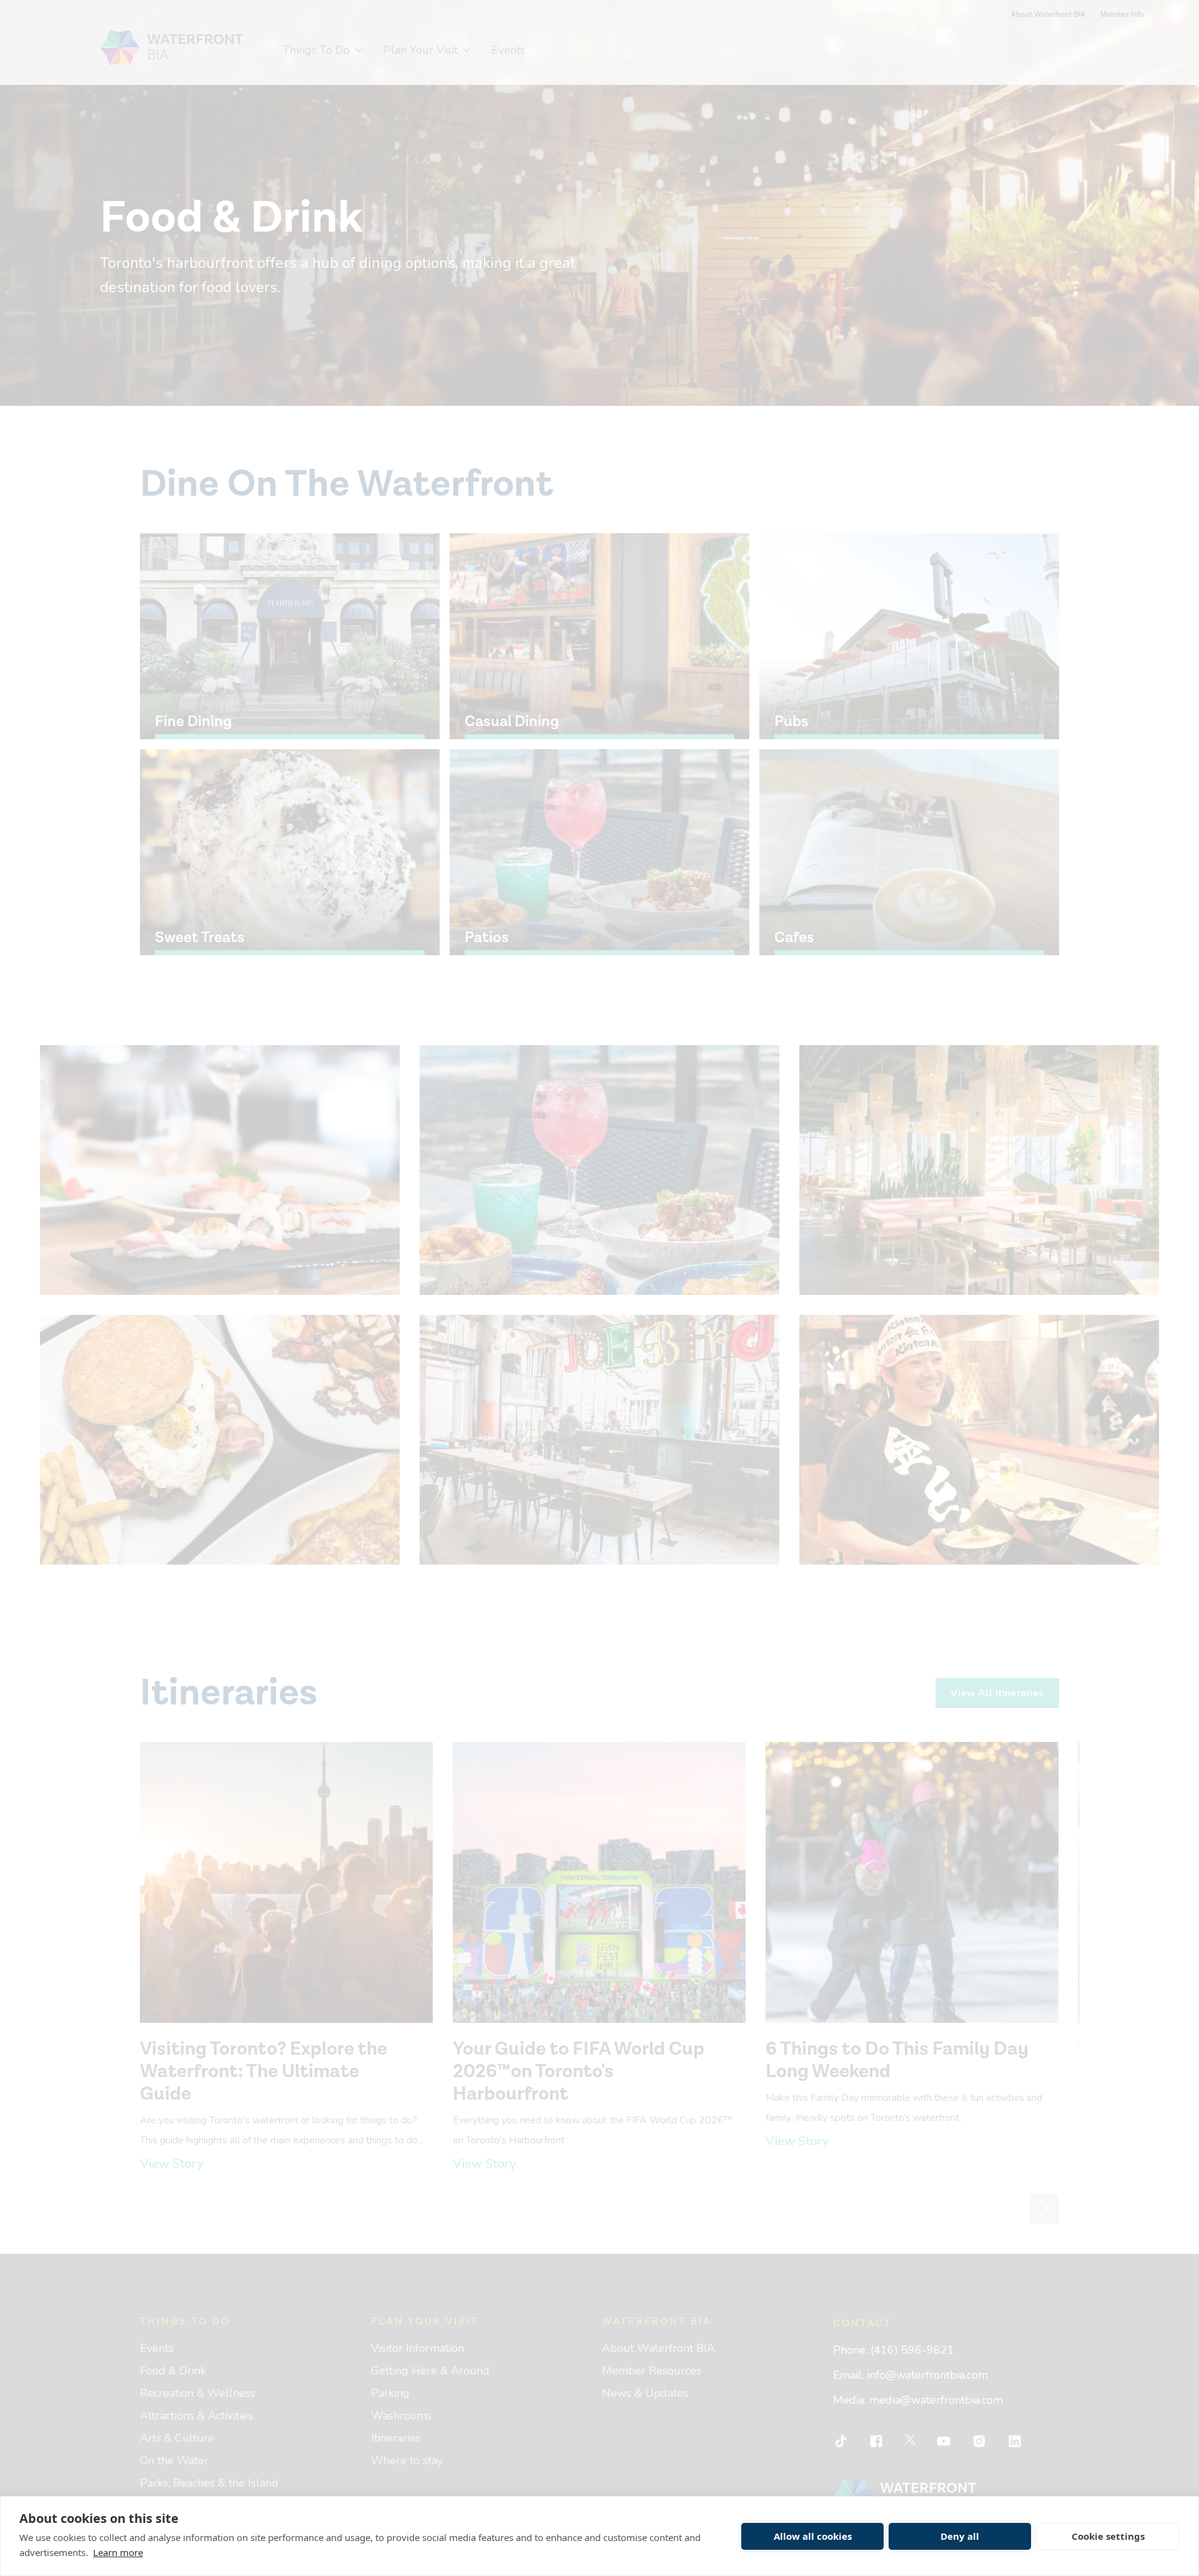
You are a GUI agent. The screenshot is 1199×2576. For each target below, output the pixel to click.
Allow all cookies (813, 2536)
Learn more (118, 2552)
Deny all (960, 2536)
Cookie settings (1108, 2536)
